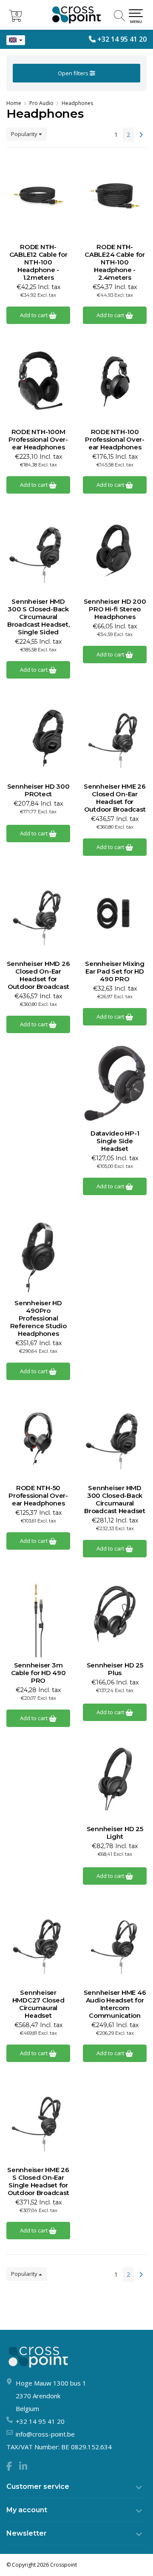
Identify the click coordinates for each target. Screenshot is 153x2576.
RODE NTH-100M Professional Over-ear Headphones (38, 440)
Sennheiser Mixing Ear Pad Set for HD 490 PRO (115, 971)
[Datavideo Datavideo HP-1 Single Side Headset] (115, 1083)
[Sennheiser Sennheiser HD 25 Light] (115, 1778)
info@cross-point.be (45, 2434)
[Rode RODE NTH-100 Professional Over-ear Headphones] (115, 381)
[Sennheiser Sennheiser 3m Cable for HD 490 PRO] (38, 1615)
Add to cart (34, 315)
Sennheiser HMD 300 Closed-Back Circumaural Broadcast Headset (115, 1500)
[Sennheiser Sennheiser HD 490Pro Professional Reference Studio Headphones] (38, 1252)
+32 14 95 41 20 (122, 39)
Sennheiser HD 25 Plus (115, 1669)
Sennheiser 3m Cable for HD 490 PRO (38, 1673)
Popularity (25, 134)
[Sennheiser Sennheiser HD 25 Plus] (115, 1615)
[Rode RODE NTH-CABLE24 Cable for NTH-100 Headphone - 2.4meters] (115, 196)
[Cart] (15, 19)
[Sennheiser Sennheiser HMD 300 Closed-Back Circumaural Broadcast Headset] (115, 1437)
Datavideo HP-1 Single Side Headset (115, 1141)
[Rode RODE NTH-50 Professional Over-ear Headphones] (38, 1437)
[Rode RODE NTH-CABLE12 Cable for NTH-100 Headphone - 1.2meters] (38, 196)
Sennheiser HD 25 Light (115, 1833)
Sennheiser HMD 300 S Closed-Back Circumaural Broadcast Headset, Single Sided (38, 617)
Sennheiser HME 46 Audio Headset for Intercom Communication (115, 2004)
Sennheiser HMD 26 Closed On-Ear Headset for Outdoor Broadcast (38, 975)
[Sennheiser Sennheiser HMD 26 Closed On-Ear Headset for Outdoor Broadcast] (38, 913)
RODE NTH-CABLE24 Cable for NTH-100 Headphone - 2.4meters (115, 262)
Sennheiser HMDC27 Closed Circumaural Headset (38, 2004)
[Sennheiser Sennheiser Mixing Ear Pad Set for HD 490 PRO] (115, 913)
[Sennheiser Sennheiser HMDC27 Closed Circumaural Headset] (38, 1942)
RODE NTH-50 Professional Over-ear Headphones (38, 1496)
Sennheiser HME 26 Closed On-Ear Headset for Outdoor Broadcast (115, 798)
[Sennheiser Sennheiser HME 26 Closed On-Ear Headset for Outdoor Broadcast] (115, 736)
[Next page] (141, 135)
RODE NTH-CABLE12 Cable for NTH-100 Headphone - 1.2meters (38, 262)
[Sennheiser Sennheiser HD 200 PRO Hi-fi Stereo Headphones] (115, 551)
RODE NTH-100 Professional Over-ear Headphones (115, 440)
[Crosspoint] (76, 15)
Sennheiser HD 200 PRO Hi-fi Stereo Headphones (115, 609)
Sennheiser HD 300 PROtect (38, 790)
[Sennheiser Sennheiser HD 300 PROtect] (38, 736)
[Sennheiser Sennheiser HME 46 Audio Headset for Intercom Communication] (115, 1942)
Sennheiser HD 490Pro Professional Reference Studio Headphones (38, 1318)
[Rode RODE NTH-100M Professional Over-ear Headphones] (38, 381)
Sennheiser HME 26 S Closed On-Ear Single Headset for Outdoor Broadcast (38, 2181)
